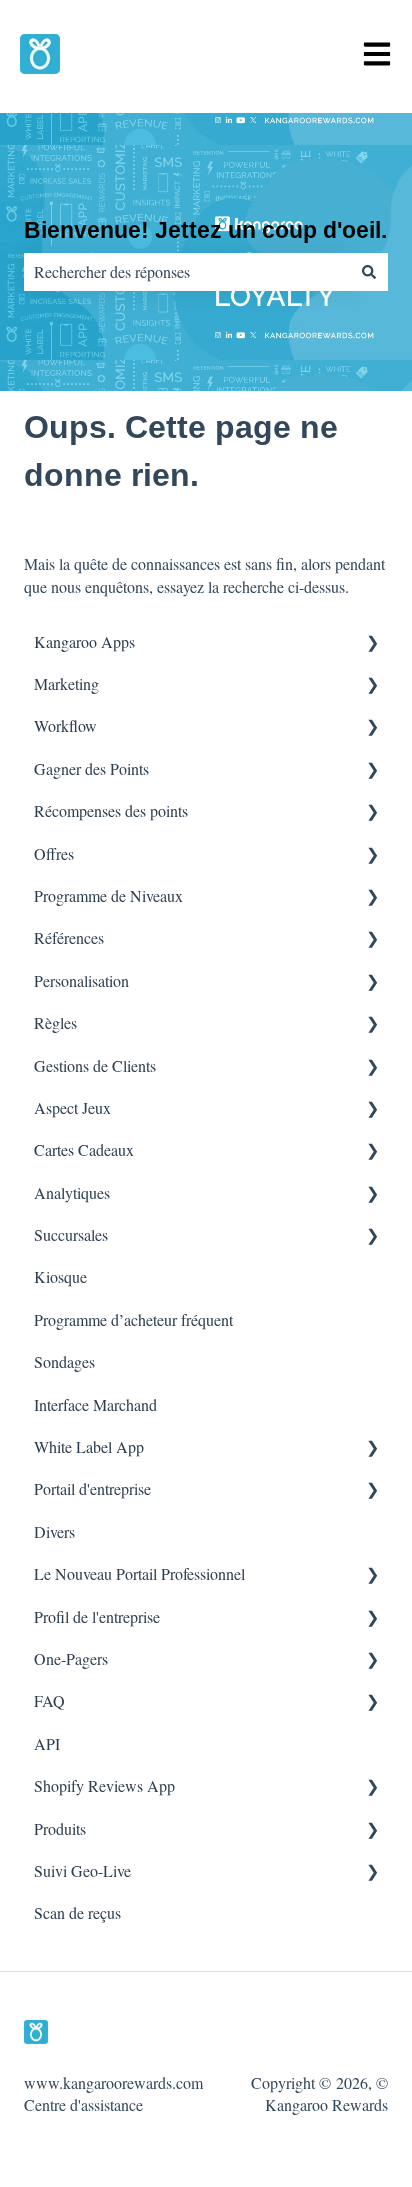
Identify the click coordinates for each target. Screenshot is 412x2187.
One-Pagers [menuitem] (71, 1658)
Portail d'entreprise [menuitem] (92, 1488)
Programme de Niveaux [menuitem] (108, 895)
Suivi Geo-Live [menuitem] (82, 1870)
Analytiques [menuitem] (72, 1192)
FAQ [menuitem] (49, 1700)
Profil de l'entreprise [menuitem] (97, 1616)
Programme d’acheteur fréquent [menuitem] (133, 1319)
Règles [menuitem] (55, 1022)
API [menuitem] (47, 1743)
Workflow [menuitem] (65, 725)
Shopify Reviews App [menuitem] (104, 1785)
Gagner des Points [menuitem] (91, 768)
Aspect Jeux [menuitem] (72, 1107)
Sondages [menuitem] (64, 1361)
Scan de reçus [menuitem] (77, 1912)
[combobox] (187, 272)
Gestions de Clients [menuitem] (95, 1065)
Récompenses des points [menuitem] (111, 810)
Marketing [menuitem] (66, 683)
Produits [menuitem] (60, 1828)
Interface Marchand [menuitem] (95, 1404)
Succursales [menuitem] (71, 1234)
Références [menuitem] (69, 937)
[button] (372, 643)
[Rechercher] (369, 272)
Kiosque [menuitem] (60, 1276)
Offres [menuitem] (54, 853)
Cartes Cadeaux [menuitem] (84, 1149)
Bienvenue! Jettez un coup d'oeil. (205, 230)
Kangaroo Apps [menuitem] (84, 641)
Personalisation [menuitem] (81, 980)
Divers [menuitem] (54, 1531)
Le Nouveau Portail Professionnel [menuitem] (139, 1573)
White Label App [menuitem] (89, 1446)
